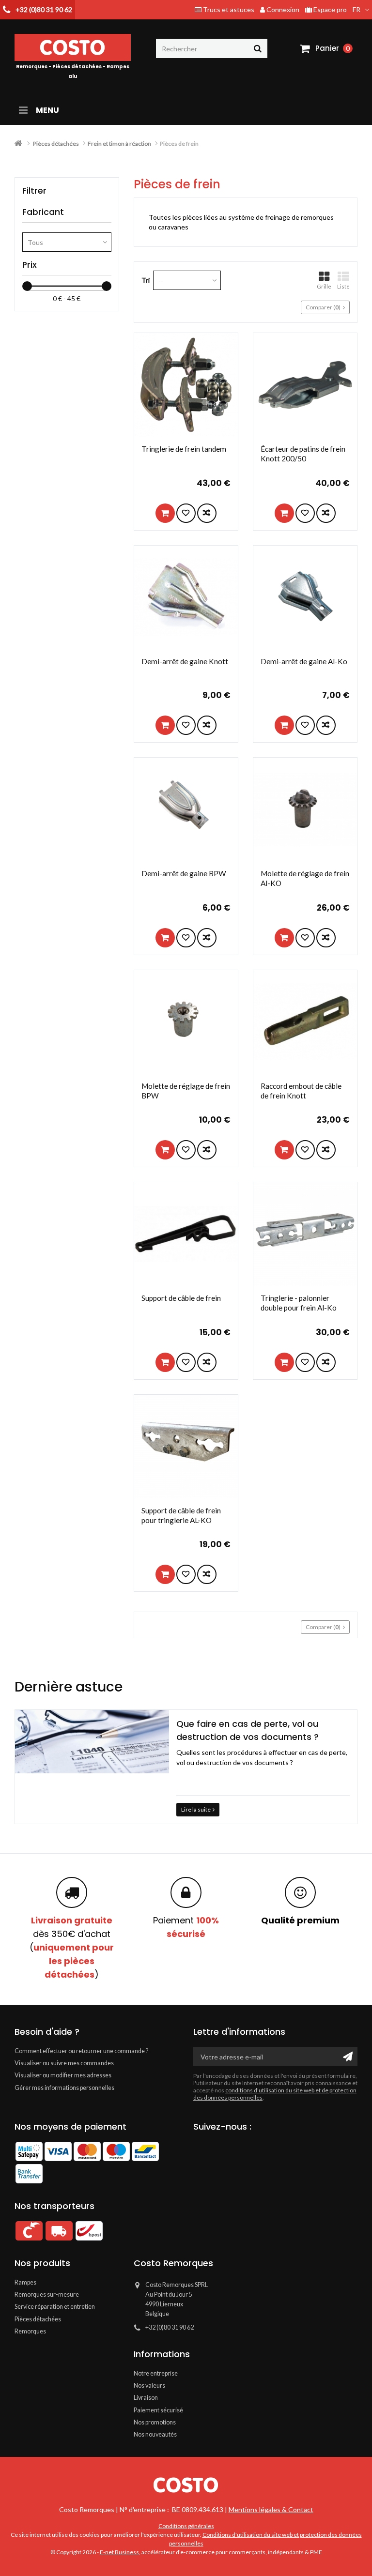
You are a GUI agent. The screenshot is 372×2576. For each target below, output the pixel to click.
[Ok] (348, 2057)
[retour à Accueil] (18, 144)
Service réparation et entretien (55, 2307)
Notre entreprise (156, 2373)
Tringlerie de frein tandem (184, 449)
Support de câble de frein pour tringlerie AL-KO (181, 1515)
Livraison (146, 2398)
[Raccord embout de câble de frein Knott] (305, 1022)
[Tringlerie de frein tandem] (186, 385)
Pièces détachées (38, 2319)
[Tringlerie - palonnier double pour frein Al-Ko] (305, 1234)
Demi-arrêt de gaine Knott (185, 661)
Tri (146, 280)
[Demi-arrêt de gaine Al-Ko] (305, 597)
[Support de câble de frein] (186, 1234)
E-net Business (119, 2552)
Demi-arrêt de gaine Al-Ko (304, 661)
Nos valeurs (149, 2385)
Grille (324, 286)
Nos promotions (155, 2422)
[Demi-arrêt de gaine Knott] (186, 597)
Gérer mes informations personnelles (64, 2088)
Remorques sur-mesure (47, 2294)
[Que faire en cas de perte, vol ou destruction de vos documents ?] (92, 1742)
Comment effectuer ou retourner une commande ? (81, 2051)
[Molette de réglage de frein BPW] (186, 1022)
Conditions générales (186, 2526)
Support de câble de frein (181, 1298)
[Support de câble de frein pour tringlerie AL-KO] (186, 1447)
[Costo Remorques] (186, 2485)
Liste (343, 286)
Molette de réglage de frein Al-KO (305, 878)
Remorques (30, 2331)
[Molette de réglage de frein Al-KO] (305, 809)
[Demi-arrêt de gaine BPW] (186, 809)
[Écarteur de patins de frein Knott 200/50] (305, 385)
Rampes (25, 2282)
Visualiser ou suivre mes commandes (64, 2063)
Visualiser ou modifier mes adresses (63, 2075)
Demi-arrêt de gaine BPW (184, 873)
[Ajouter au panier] (165, 513)
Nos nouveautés (155, 2434)
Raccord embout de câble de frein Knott (301, 1091)
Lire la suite (196, 1809)
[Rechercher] (258, 48)
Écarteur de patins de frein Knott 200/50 (303, 454)
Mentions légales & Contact (271, 2509)
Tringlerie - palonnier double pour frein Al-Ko (299, 1303)
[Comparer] (207, 513)
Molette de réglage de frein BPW (186, 1091)
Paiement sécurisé (158, 2410)
